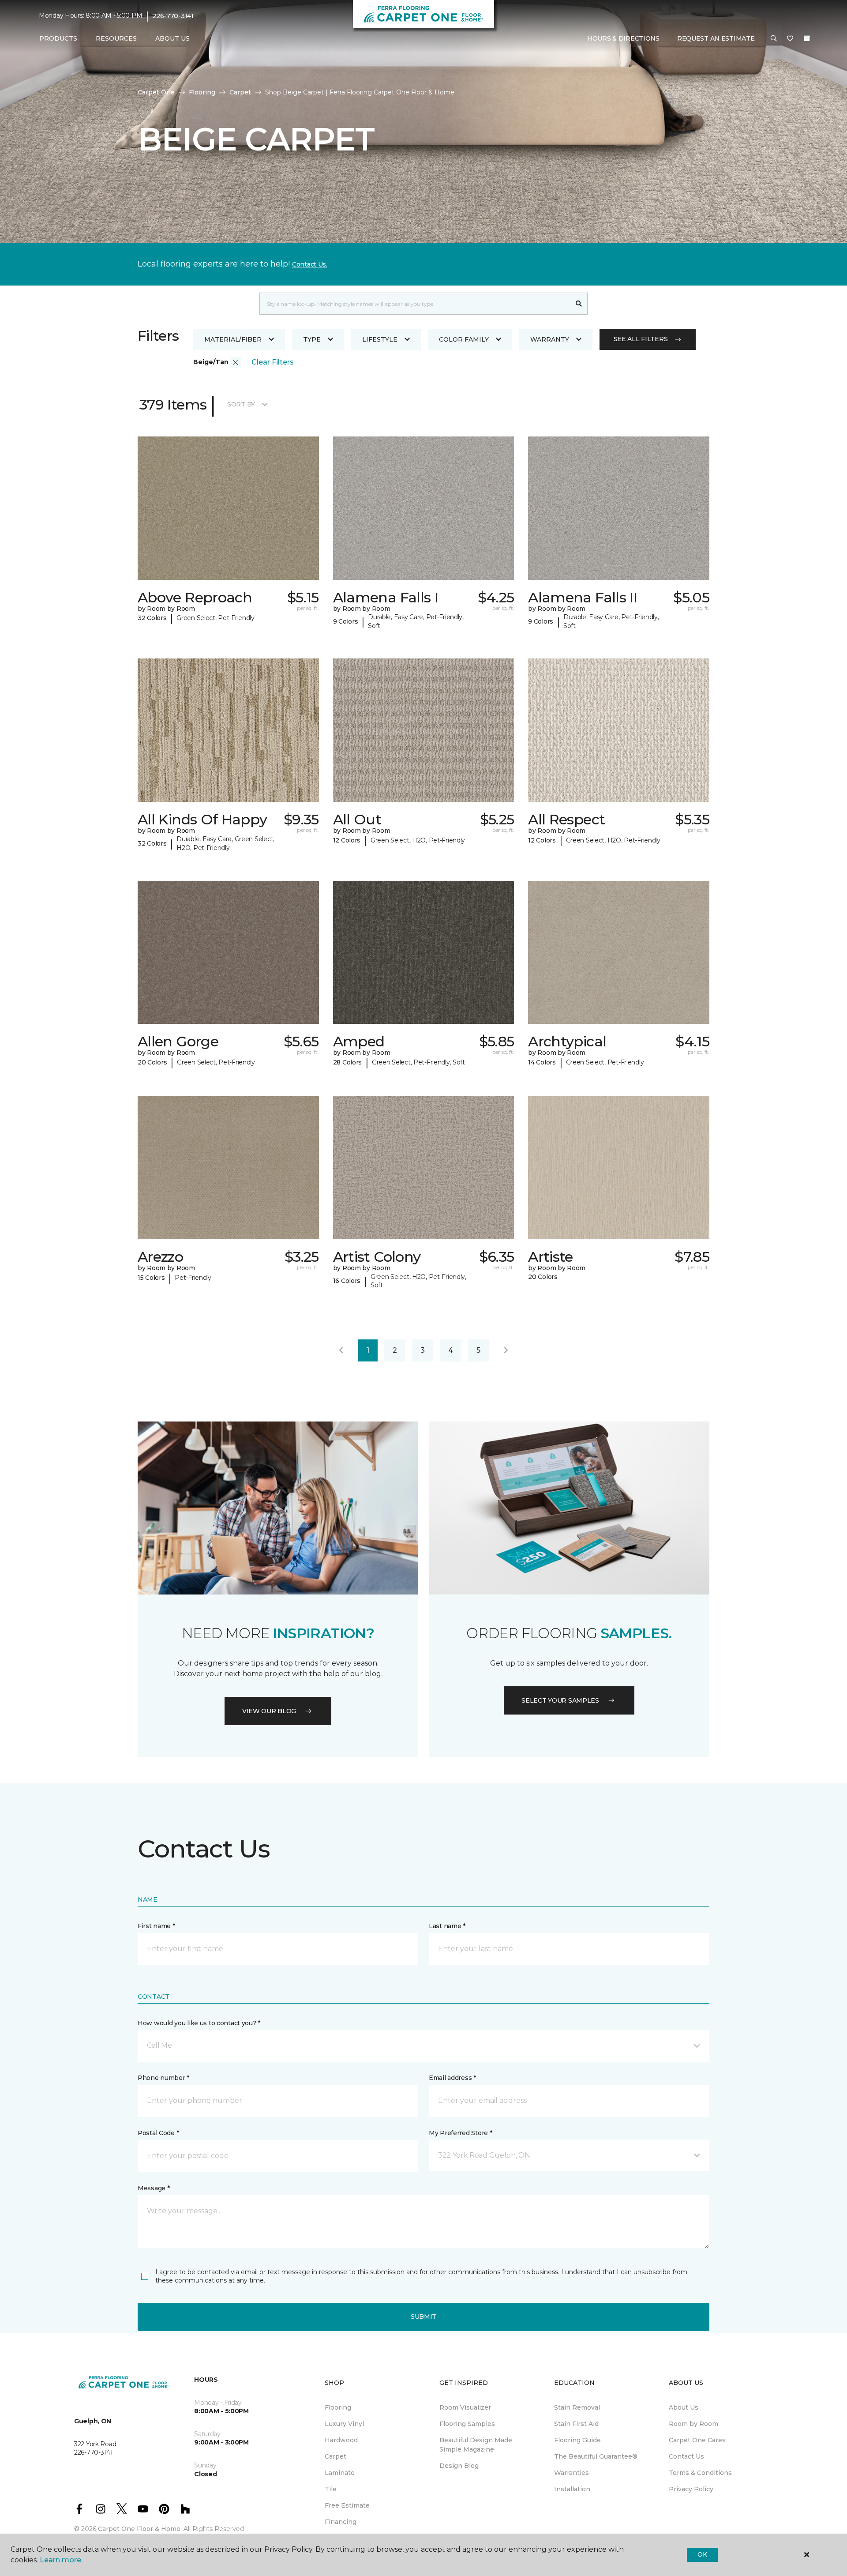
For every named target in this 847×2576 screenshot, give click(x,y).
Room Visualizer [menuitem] (465, 2407)
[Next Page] (506, 1350)
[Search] (579, 304)
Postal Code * (158, 2133)
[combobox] (415, 304)
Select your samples (560, 1700)
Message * (154, 2188)
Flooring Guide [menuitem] (577, 2440)
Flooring (202, 92)
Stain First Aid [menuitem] (576, 2424)
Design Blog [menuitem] (459, 2466)
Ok (702, 2554)
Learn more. (61, 2560)
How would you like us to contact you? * (199, 2023)
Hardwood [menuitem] (341, 2440)
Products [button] (58, 38)
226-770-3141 (173, 16)
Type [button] (312, 339)
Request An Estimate (716, 38)
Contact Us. (310, 264)
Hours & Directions (623, 38)
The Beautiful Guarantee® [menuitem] (596, 2456)
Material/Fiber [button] (233, 339)
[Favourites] (790, 39)
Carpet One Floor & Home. (140, 2529)
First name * (156, 1926)
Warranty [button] (550, 339)
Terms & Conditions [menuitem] (700, 2473)
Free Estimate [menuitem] (347, 2505)
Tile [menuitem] (331, 2489)
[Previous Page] (341, 1350)
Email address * (452, 2078)
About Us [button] (172, 38)
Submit (423, 2317)
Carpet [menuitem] (335, 2456)
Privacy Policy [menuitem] (691, 2489)
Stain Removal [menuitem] (577, 2407)
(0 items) (807, 38)
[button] (774, 39)
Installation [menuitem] (572, 2489)
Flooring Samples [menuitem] (467, 2424)
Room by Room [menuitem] (693, 2424)
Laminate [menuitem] (340, 2473)
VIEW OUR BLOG (269, 1711)
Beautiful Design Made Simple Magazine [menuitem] (476, 2445)
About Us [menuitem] (684, 2407)
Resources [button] (116, 38)
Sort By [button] (241, 404)
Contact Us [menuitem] (686, 2456)
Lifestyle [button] (380, 339)
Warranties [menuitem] (572, 2473)
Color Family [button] (464, 339)
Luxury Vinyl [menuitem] (344, 2424)
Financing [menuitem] (341, 2522)
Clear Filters (273, 362)
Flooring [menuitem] (338, 2407)
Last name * (447, 1926)
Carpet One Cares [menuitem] (697, 2440)
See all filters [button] (641, 339)
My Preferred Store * (460, 2133)
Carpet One (156, 92)
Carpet (240, 92)
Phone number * (163, 2078)
